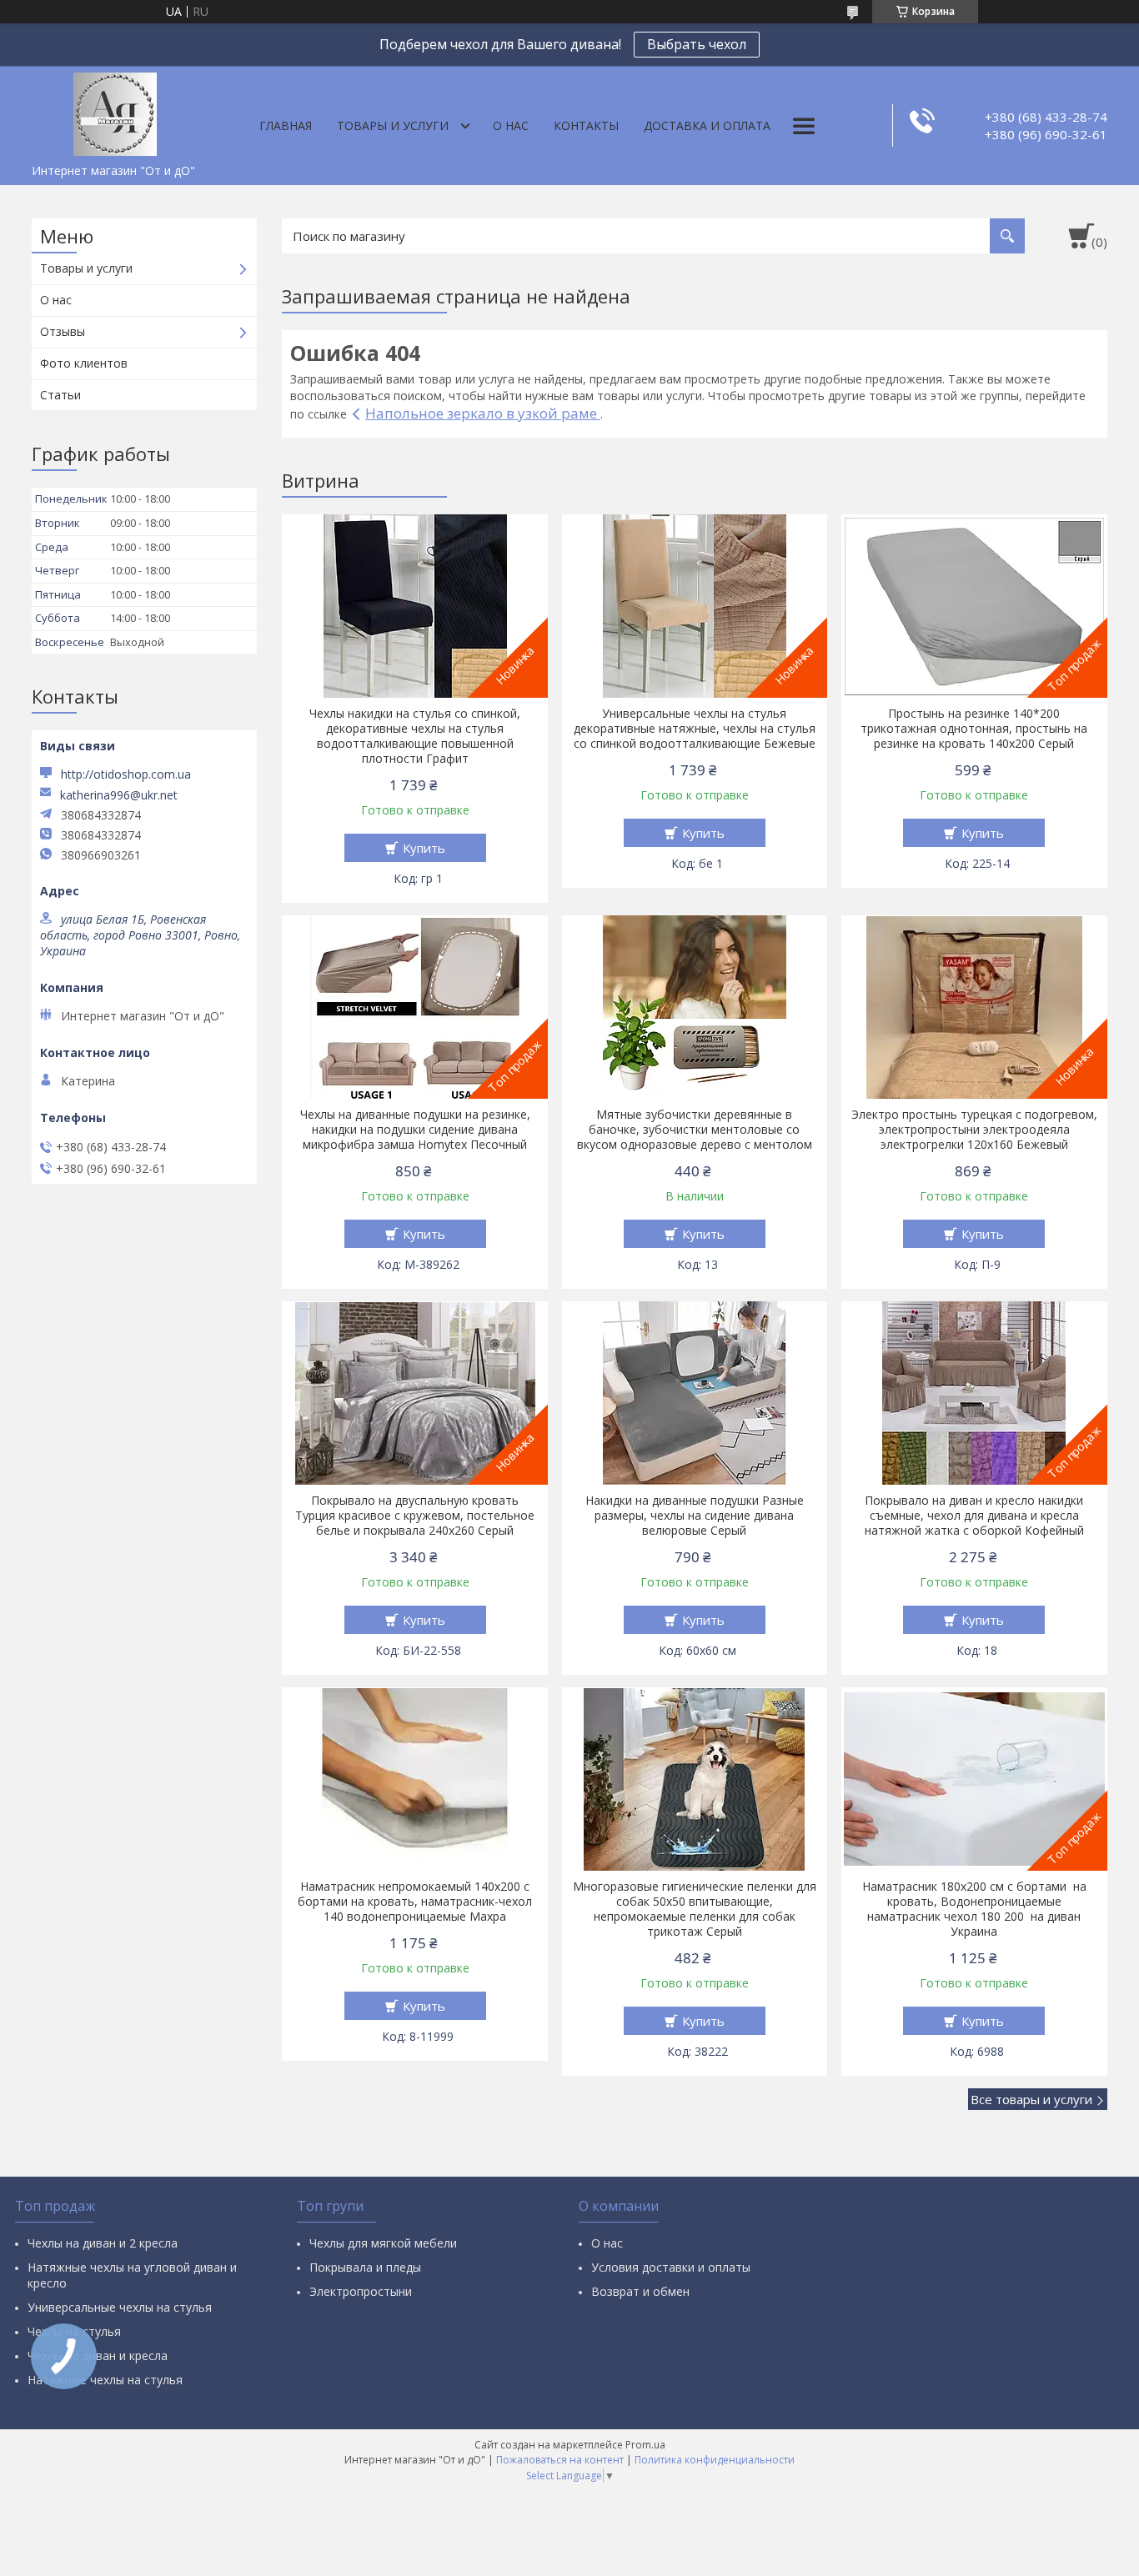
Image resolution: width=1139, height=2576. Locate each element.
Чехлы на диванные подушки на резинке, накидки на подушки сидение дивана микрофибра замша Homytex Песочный (415, 1130)
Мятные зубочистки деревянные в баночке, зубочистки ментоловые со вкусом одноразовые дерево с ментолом (695, 1130)
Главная (286, 125)
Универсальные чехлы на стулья (120, 2307)
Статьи (60, 395)
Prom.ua (645, 2445)
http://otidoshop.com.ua (126, 774)
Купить (424, 848)
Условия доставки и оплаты (671, 2267)
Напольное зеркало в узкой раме (483, 413)
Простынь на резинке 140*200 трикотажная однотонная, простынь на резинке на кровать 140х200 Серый (974, 729)
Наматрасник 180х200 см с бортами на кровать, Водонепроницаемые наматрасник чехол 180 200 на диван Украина (974, 1909)
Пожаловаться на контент (560, 2460)
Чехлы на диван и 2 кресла (103, 2243)
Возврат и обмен (640, 2291)
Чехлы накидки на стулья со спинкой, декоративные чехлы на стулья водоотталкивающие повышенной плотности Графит (415, 736)
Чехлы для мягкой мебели (383, 2243)
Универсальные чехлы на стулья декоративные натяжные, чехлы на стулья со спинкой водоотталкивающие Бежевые (695, 729)
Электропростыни (361, 2291)
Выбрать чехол (697, 44)
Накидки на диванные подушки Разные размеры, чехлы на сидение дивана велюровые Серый (695, 1516)
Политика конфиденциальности (715, 2460)
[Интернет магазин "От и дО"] (115, 111)
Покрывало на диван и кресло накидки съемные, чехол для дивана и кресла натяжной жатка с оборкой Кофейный (974, 1516)
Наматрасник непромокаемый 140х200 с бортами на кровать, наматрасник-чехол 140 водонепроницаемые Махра (415, 1902)
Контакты (586, 125)
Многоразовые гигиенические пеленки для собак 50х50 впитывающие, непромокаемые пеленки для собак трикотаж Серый (695, 1909)
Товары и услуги (393, 125)
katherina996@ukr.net (119, 795)
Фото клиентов (84, 363)
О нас (511, 125)
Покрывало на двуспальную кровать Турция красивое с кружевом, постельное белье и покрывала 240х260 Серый (415, 1516)
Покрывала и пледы (365, 2267)
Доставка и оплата (707, 125)
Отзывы (63, 331)
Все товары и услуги (1031, 2099)
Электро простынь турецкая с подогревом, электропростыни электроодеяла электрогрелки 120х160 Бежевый (974, 1130)
